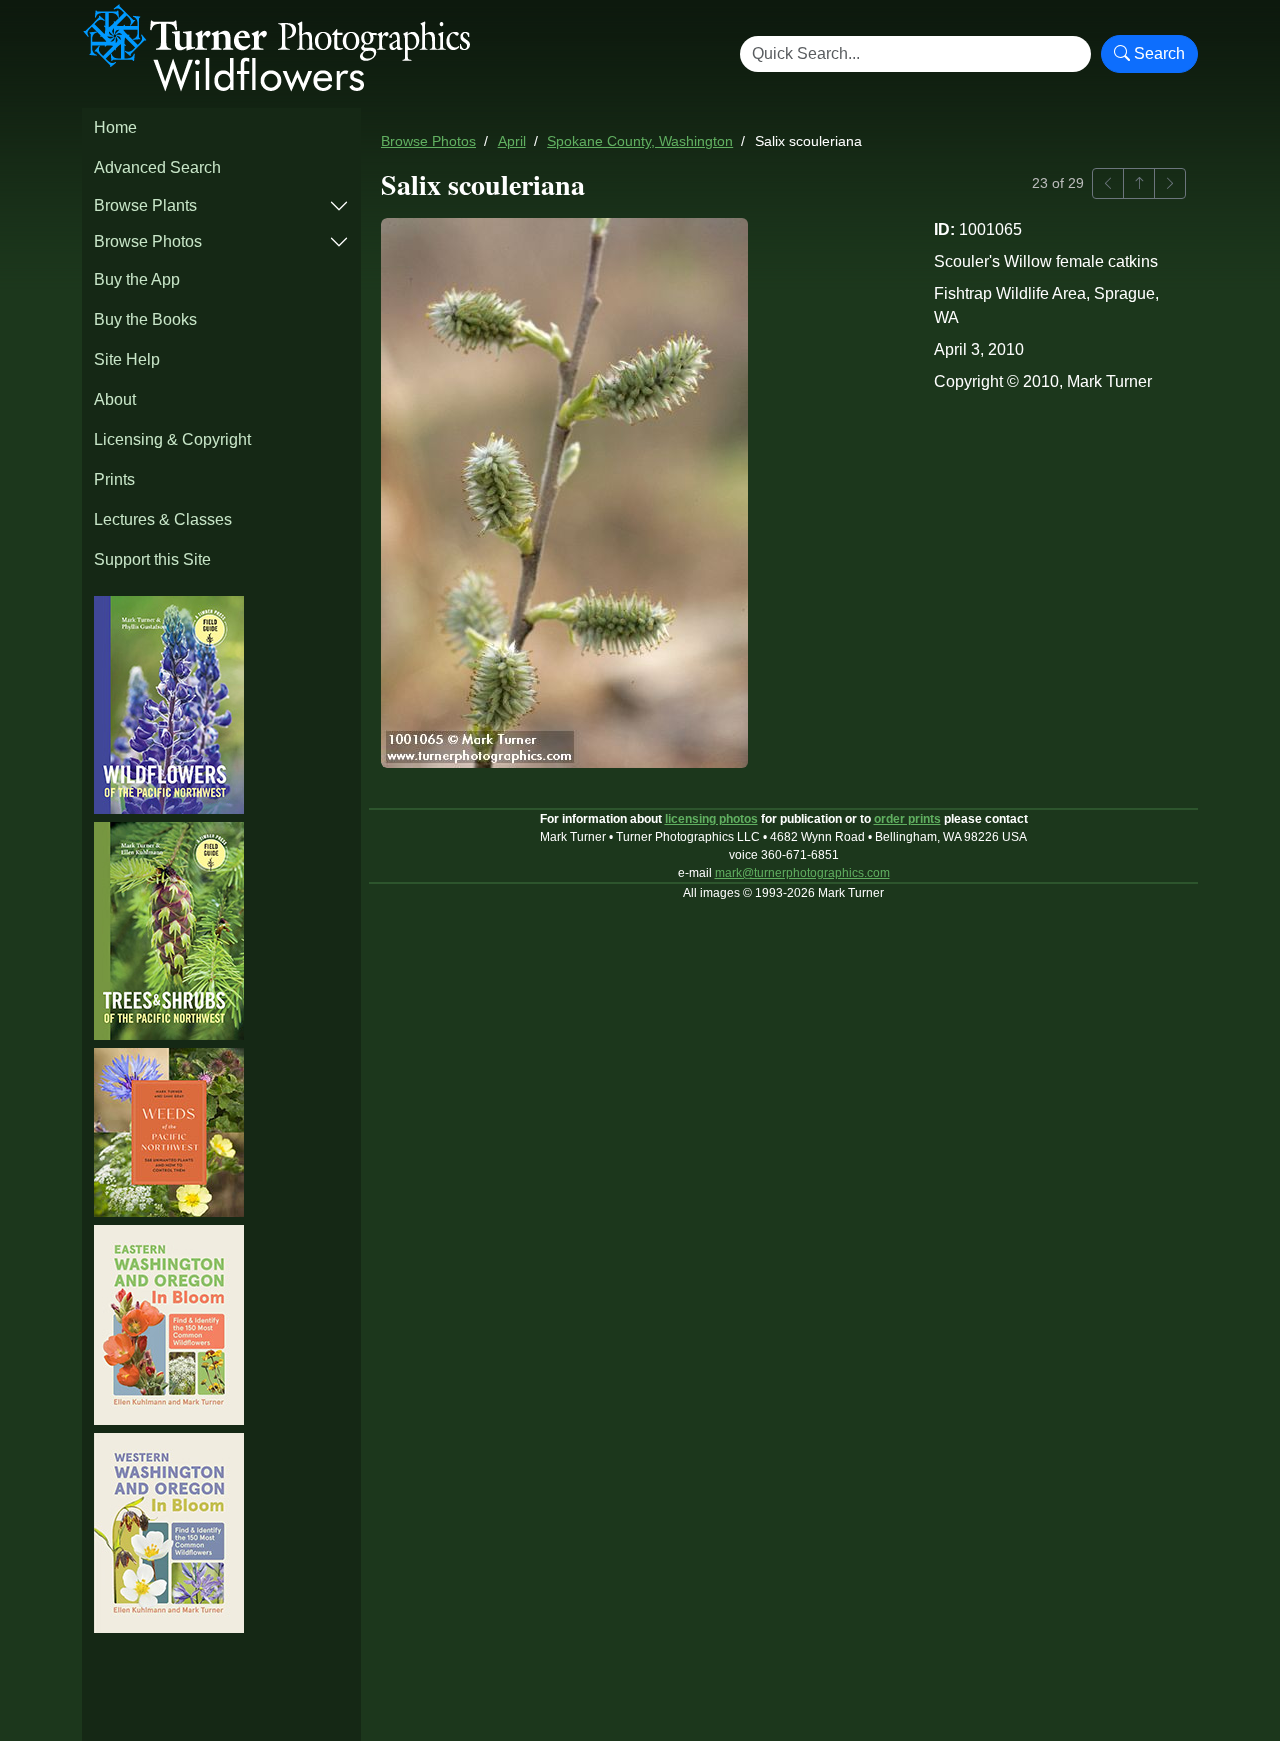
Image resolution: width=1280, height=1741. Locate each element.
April (512, 141)
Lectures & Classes (163, 519)
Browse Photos (148, 241)
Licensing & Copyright (172, 439)
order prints (907, 819)
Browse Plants (145, 205)
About (115, 399)
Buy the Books (145, 319)
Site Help (127, 359)
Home (115, 127)
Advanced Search (157, 167)
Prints (114, 479)
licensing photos (711, 819)
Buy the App (137, 279)
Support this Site (152, 559)
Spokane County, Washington (640, 141)
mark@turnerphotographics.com (802, 873)
